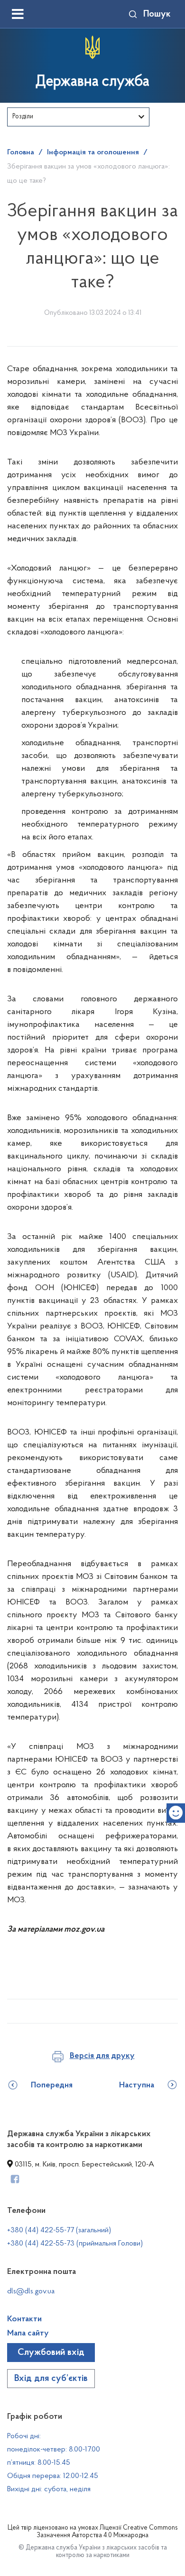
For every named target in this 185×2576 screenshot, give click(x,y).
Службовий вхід (51, 2353)
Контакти (24, 2319)
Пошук (157, 14)
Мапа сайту (28, 2334)
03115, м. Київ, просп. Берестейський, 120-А (83, 2165)
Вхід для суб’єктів (51, 2379)
